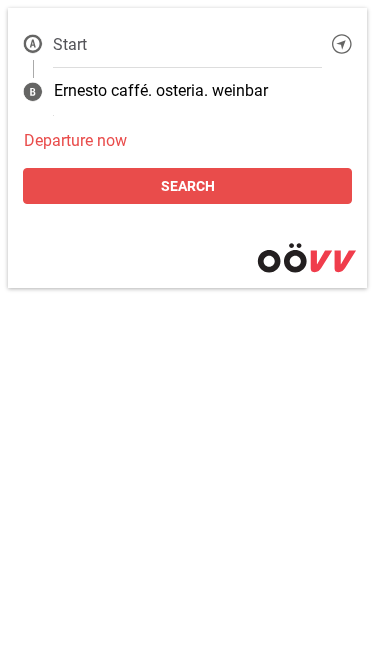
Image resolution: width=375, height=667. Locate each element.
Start (70, 44)
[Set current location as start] (342, 44)
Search (188, 186)
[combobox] (187, 44)
